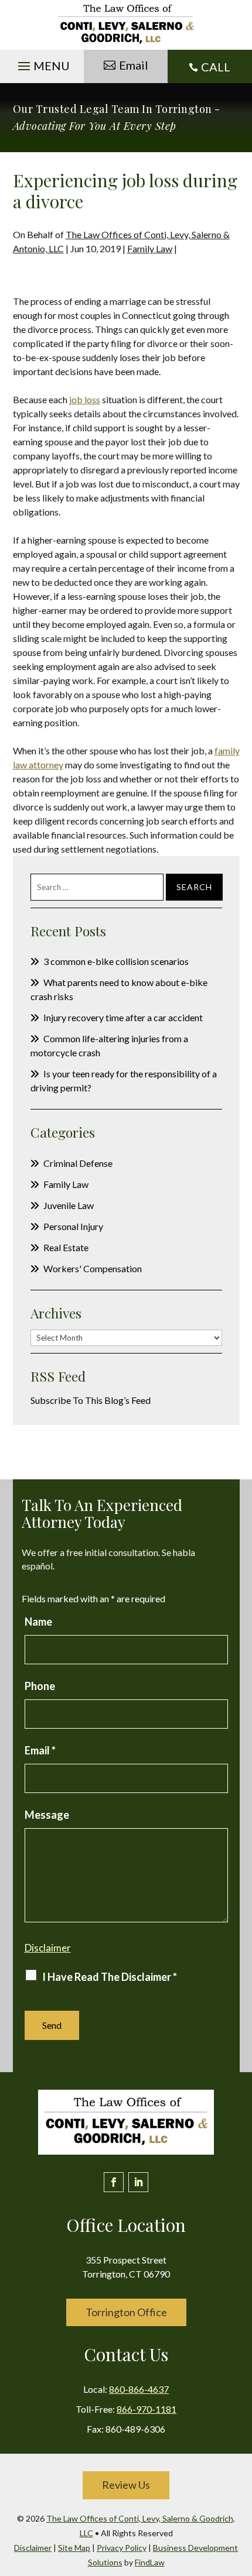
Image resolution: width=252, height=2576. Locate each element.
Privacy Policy (122, 2548)
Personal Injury (73, 1226)
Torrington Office (126, 2312)
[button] (42, 63)
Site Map (74, 2548)
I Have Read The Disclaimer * (110, 1977)
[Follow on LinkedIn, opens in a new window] (138, 2182)
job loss (85, 399)
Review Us (126, 2485)
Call (216, 67)
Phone (40, 1686)
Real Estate (66, 1247)
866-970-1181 (147, 2409)
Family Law (150, 248)
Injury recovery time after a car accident (123, 1017)
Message (47, 1815)
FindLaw (150, 2562)
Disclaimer (48, 1948)
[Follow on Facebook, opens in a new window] (114, 2182)
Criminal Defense (78, 1163)
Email (134, 65)
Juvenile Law (69, 1205)
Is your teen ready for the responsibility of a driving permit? (124, 1081)
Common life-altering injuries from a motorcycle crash (109, 1045)
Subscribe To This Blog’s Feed (91, 1400)
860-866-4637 (139, 2389)
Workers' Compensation (93, 1268)
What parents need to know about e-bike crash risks (119, 989)
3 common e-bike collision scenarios (116, 961)
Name (38, 1622)
